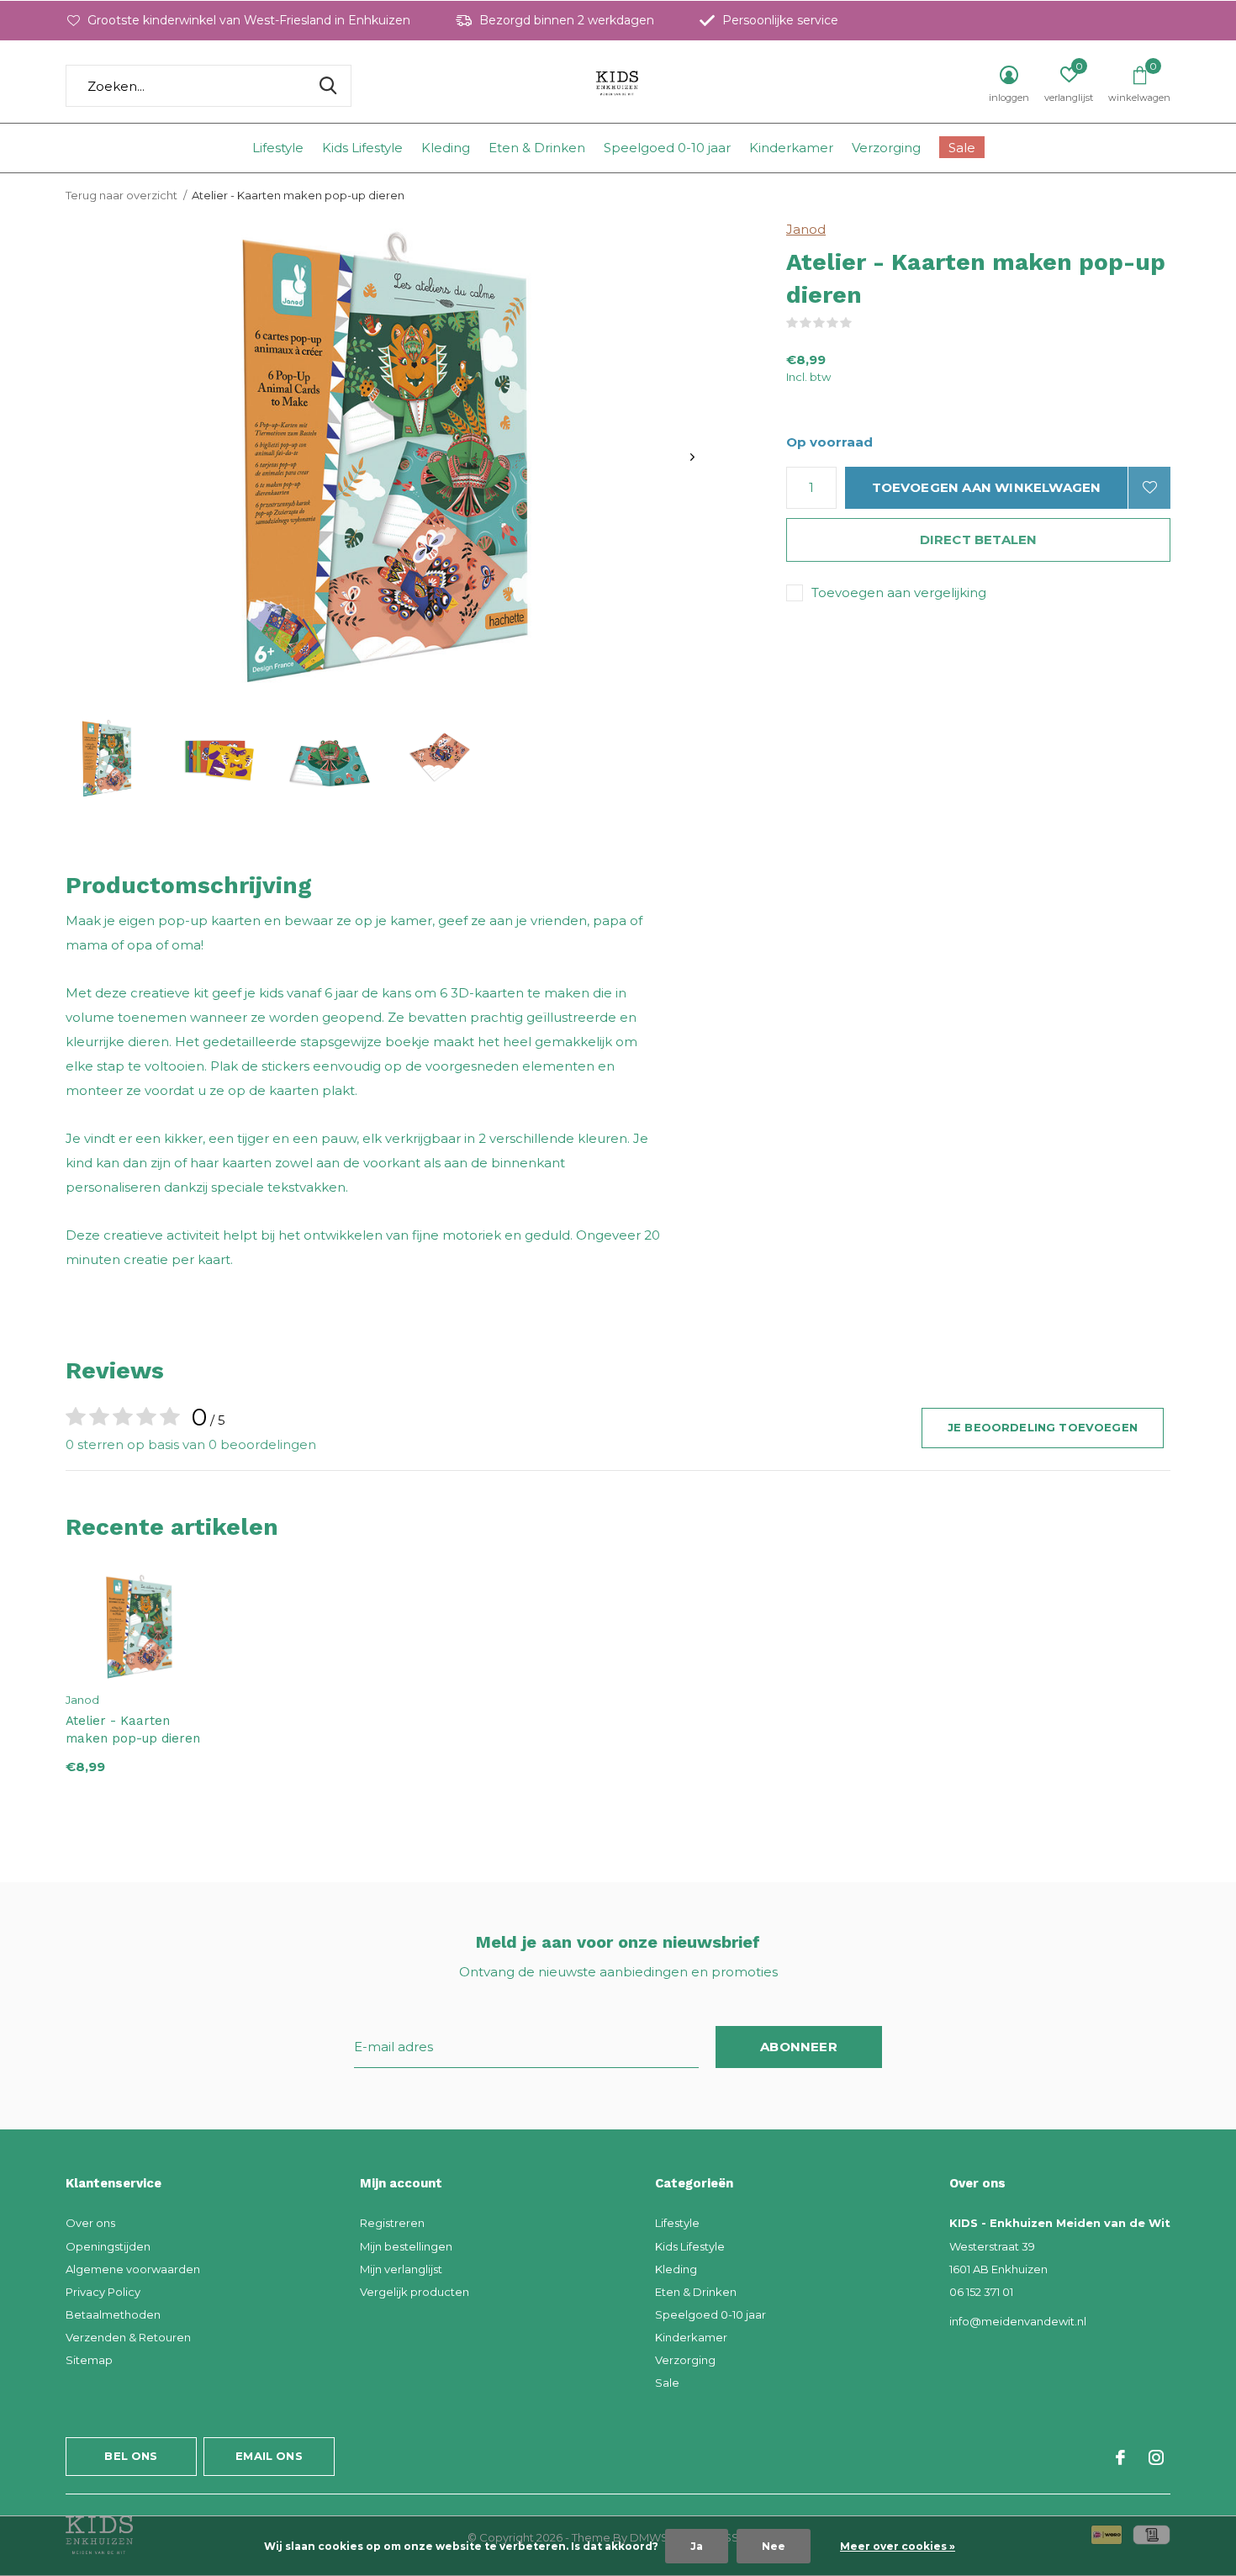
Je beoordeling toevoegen (1043, 1427)
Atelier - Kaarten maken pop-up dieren (133, 1730)
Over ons (90, 2223)
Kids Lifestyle (362, 148)
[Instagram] (1156, 2457)
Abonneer (799, 2047)
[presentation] (692, 457)
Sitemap (89, 2360)
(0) (863, 323)
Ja (697, 2546)
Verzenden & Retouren (128, 2337)
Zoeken (328, 86)
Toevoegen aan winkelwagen (987, 487)
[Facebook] (1120, 2457)
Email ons (269, 2456)
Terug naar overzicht (121, 195)
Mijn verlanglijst (401, 2269)
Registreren (392, 2223)
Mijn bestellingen (406, 2246)
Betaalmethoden (113, 2314)
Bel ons (131, 2456)
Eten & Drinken (537, 148)
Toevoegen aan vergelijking (899, 592)
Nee (774, 2546)
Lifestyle (278, 148)
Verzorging (886, 148)
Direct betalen (979, 540)
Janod (806, 229)
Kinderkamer (791, 148)
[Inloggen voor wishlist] (1149, 488)
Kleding (446, 148)
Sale (962, 148)
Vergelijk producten (415, 2292)
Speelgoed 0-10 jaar (667, 148)
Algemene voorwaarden (133, 2269)
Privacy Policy (103, 2292)
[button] (107, 758)
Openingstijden (108, 2246)
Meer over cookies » (898, 2546)
